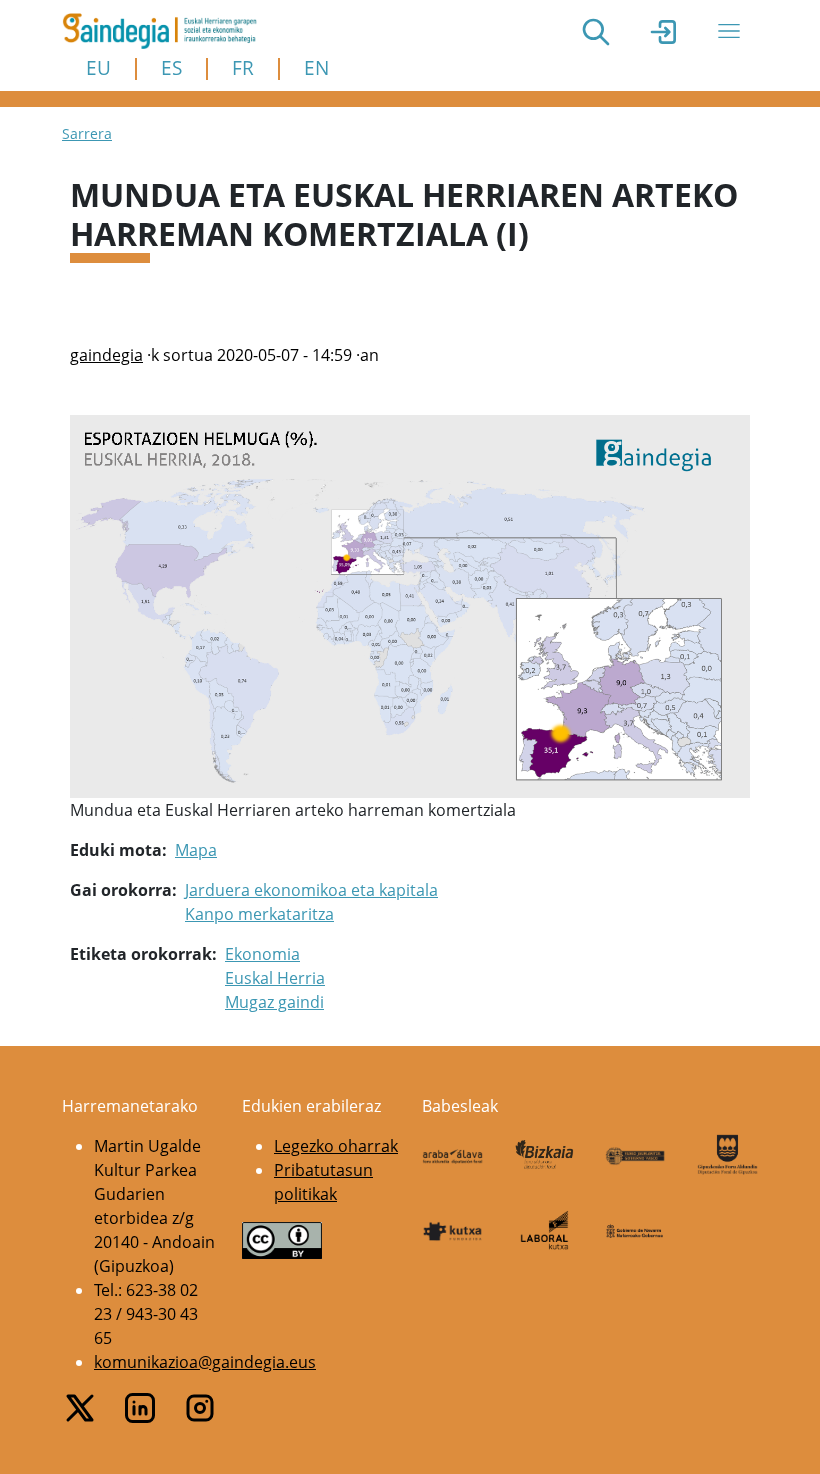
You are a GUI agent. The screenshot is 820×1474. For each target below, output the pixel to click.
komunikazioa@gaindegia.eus (205, 1362)
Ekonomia (262, 954)
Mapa (196, 850)
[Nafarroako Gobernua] (636, 1230)
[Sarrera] (167, 31)
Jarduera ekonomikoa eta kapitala (311, 890)
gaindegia (106, 355)
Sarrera (87, 133)
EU (98, 67)
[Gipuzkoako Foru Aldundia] (728, 1154)
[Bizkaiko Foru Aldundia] (545, 1154)
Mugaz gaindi (274, 1002)
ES (171, 67)
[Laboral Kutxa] (545, 1229)
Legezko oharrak (336, 1146)
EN (316, 67)
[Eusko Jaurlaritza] (636, 1154)
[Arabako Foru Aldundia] (453, 1154)
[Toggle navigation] (729, 31)
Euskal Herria (275, 978)
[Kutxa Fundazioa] (453, 1230)
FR (243, 67)
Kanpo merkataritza (259, 914)
